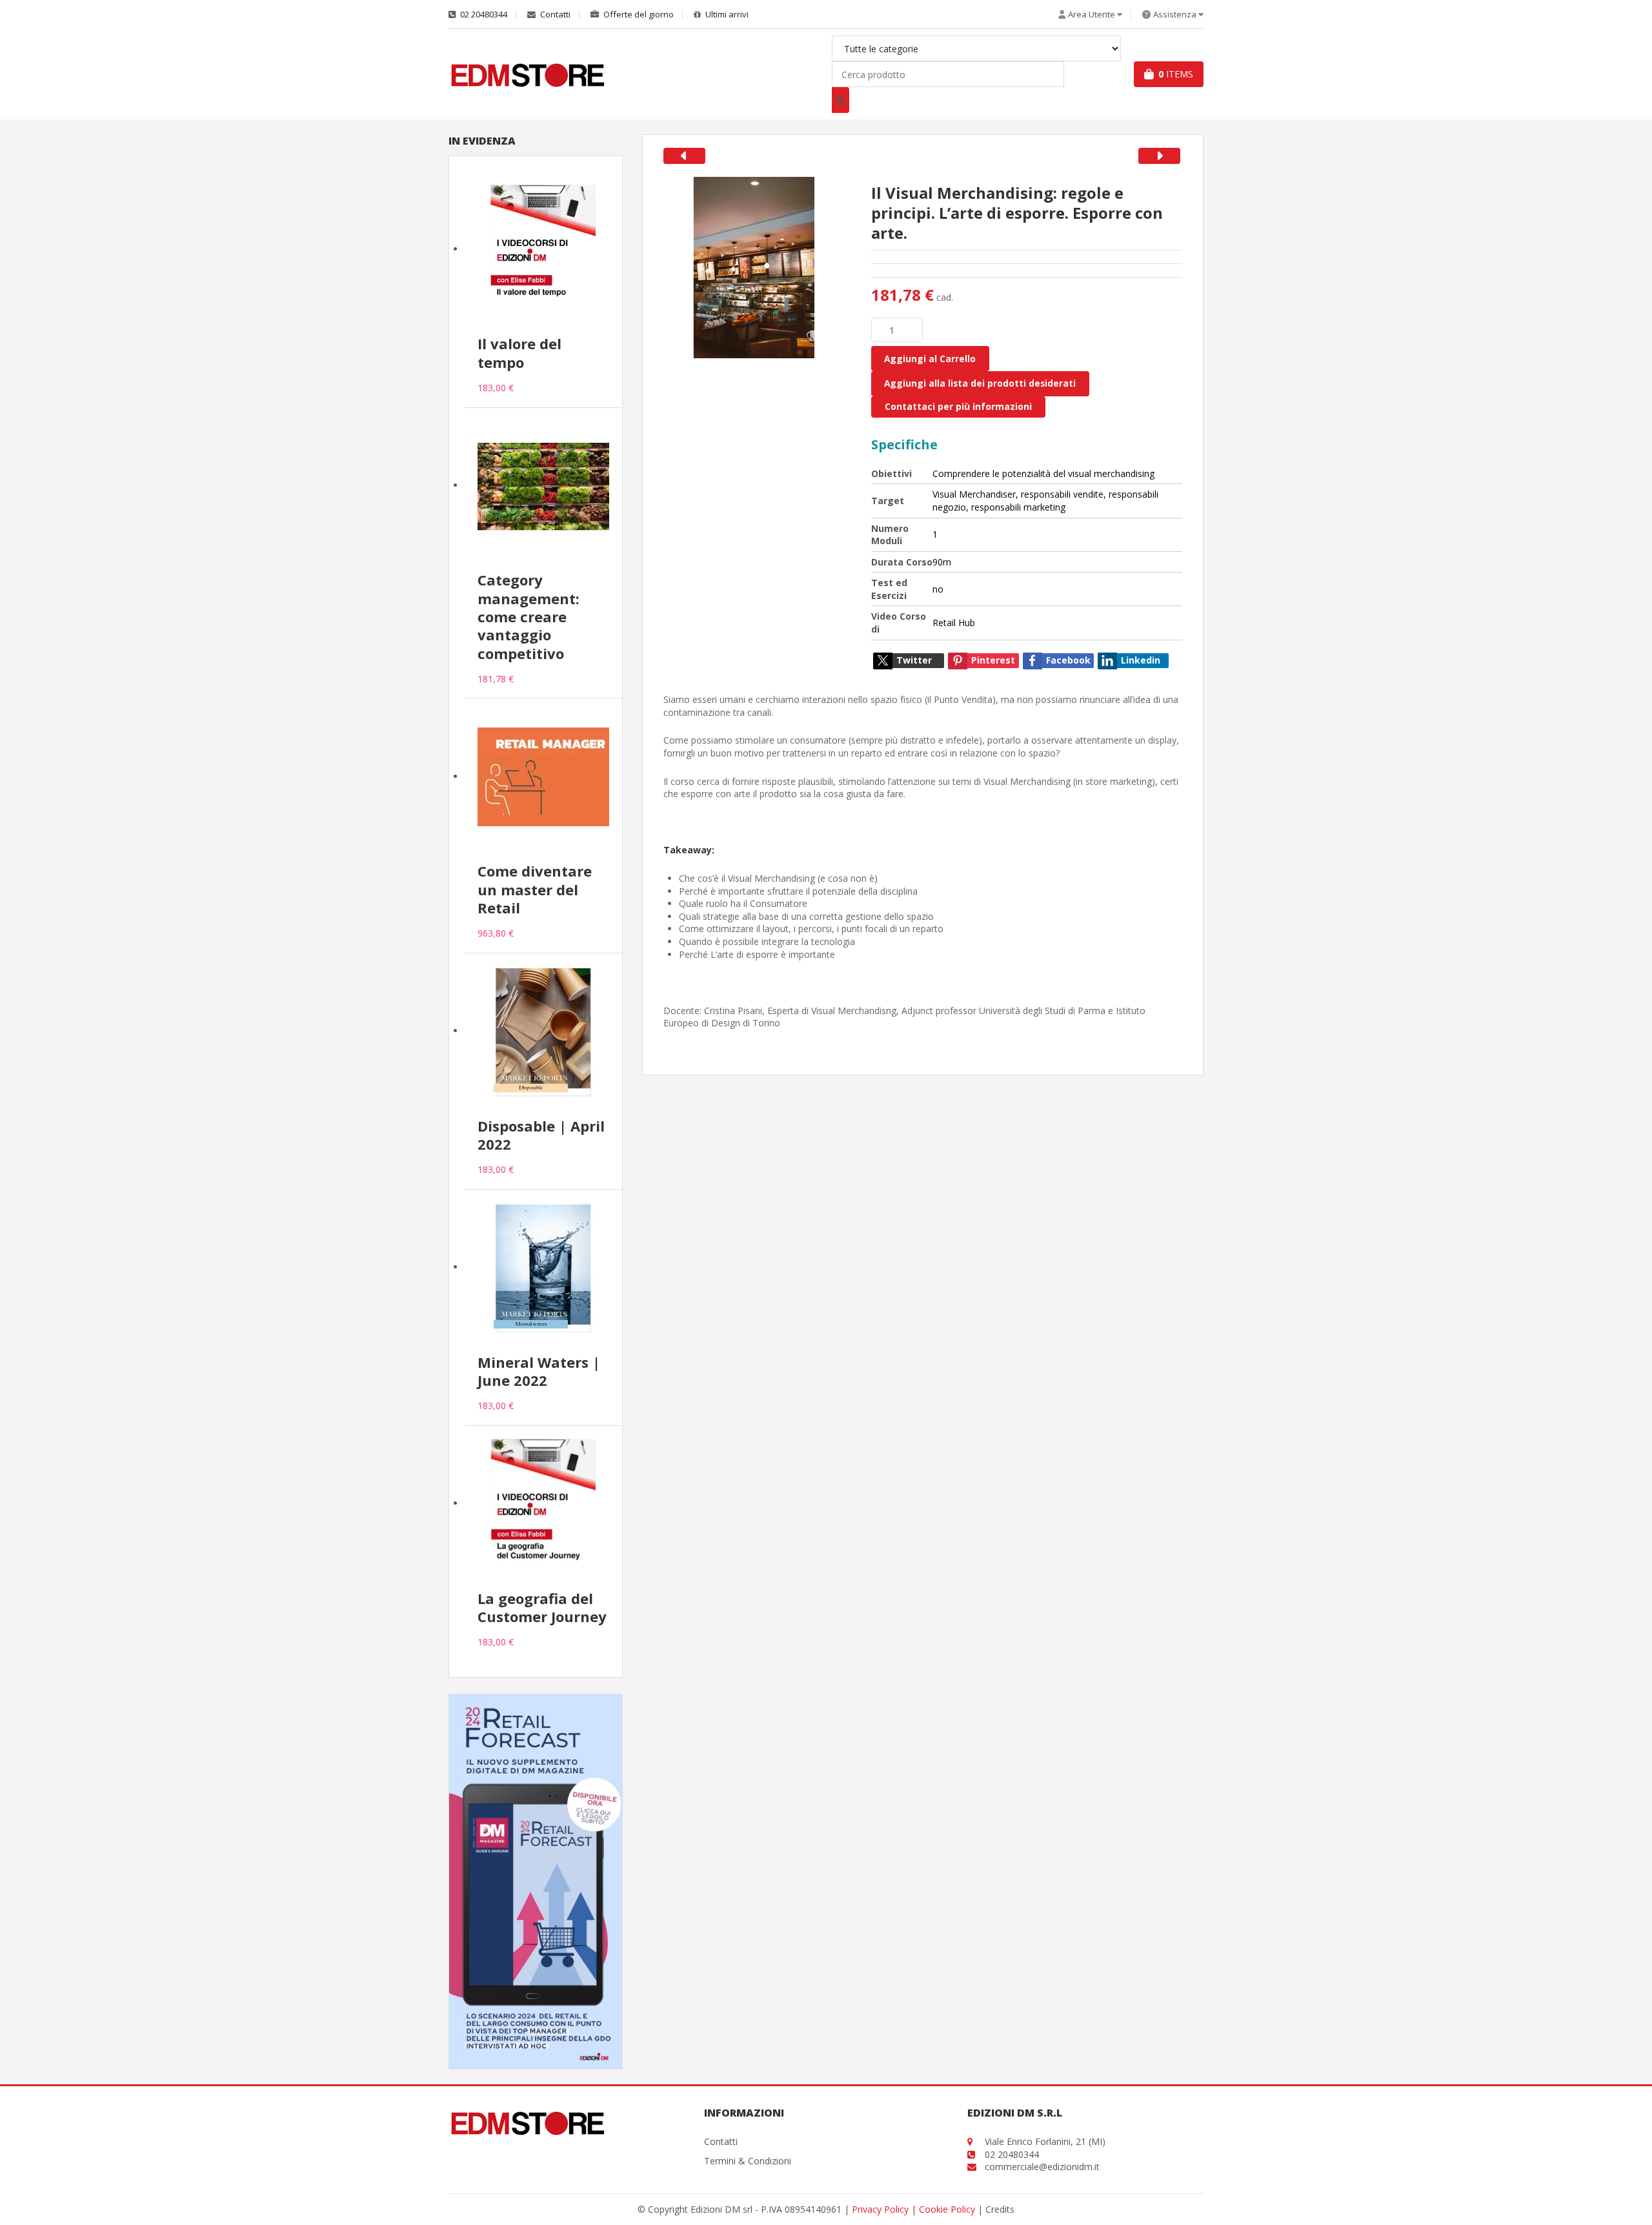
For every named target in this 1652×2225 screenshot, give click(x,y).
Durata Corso (902, 562)
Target (888, 501)
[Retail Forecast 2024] (536, 1881)
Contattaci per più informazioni (958, 406)
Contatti (554, 15)
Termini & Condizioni (748, 2161)
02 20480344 (483, 15)
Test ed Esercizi (889, 589)
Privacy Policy (880, 2209)
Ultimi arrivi (726, 15)
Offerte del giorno (638, 15)
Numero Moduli (890, 535)
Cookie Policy (947, 2209)
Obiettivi (891, 473)
